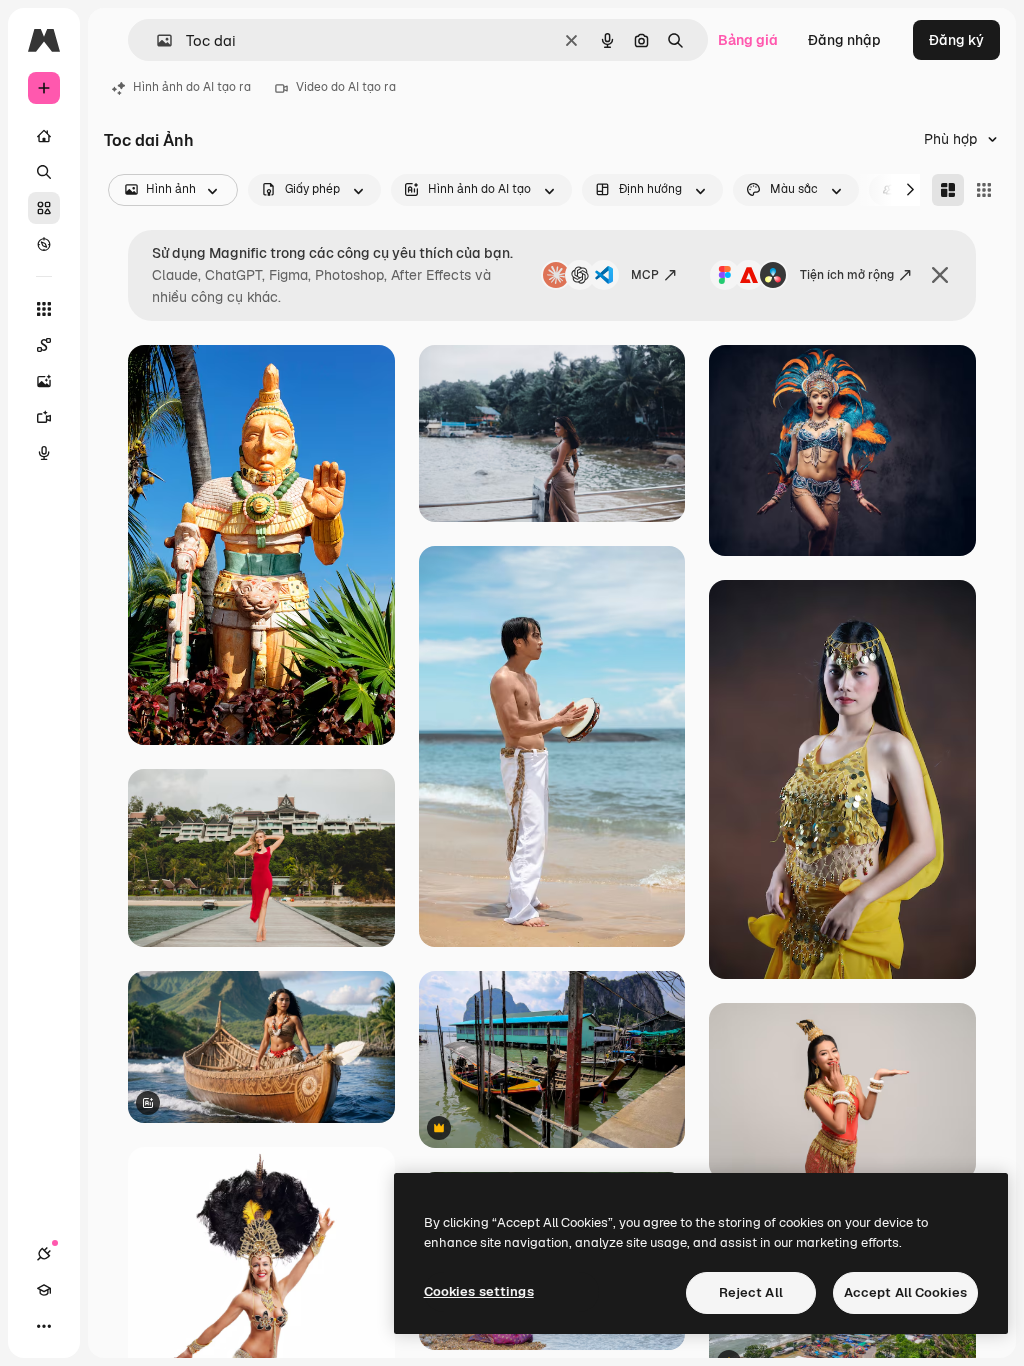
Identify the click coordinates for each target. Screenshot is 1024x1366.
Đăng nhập (844, 40)
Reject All (751, 1292)
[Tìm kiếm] (44, 172)
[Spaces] (44, 345)
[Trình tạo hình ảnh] (44, 381)
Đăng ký (956, 40)
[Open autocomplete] (156, 40)
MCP (645, 275)
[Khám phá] (44, 244)
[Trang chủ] (44, 136)
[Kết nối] (44, 1254)
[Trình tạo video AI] (44, 417)
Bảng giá (748, 40)
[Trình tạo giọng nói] (44, 453)
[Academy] (44, 1290)
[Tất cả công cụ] (44, 309)
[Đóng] (940, 275)
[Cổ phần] (44, 208)
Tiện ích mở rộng (847, 275)
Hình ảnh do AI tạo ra (192, 87)
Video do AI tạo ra (346, 87)
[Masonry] (948, 190)
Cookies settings (479, 1291)
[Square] (984, 190)
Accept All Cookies (905, 1292)
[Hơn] (44, 1326)
